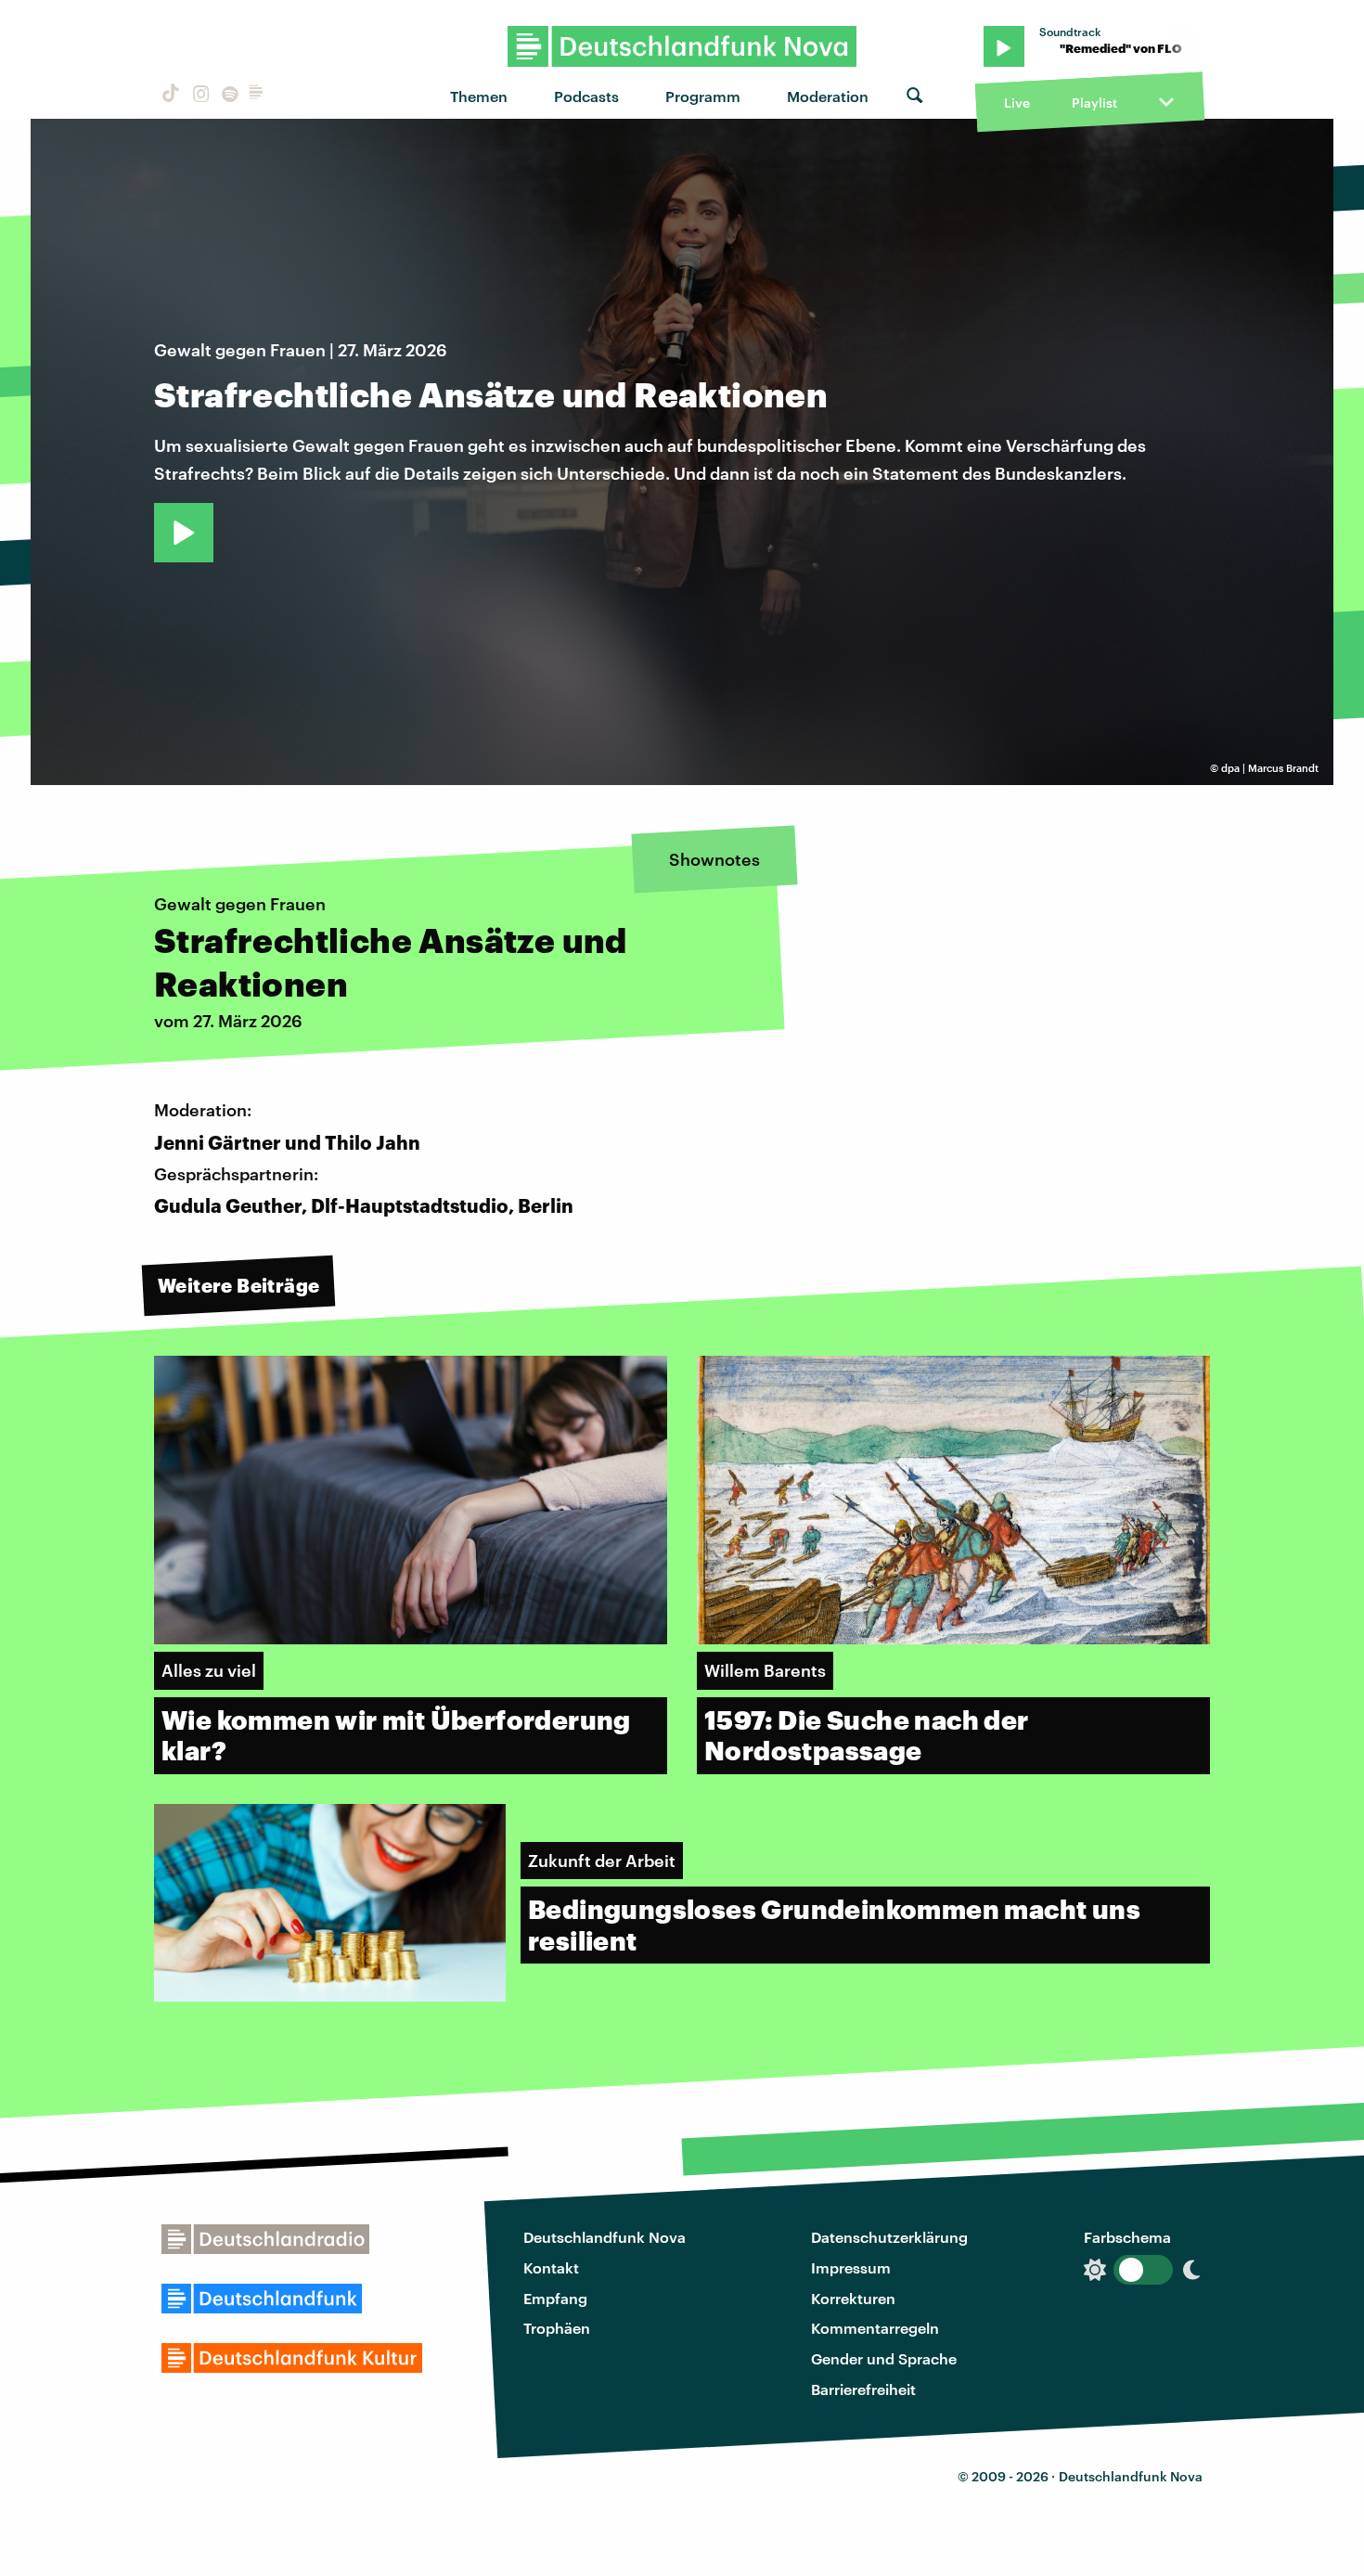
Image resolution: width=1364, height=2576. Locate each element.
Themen (479, 96)
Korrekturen (853, 2298)
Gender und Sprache (884, 2358)
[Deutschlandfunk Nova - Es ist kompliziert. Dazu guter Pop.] (682, 46)
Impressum (851, 2267)
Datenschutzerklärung (889, 2237)
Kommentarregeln (875, 2328)
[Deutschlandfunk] (256, 96)
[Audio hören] (184, 533)
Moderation (828, 96)
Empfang (555, 2298)
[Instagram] (198, 96)
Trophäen (557, 2328)
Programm (703, 96)
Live (1017, 103)
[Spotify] (228, 96)
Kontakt (551, 2267)
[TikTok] (169, 96)
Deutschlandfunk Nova (605, 2237)
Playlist (1094, 103)
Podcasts (586, 96)
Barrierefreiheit (863, 2389)
